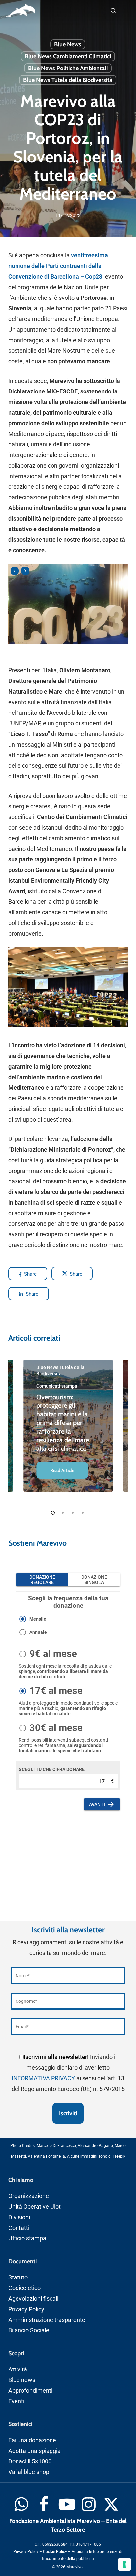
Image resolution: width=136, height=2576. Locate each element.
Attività (18, 2369)
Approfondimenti (30, 2391)
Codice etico (24, 2288)
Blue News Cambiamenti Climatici (68, 56)
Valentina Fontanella (46, 2156)
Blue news (22, 2380)
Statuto (18, 2277)
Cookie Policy (55, 2552)
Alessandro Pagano (95, 2146)
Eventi (16, 2401)
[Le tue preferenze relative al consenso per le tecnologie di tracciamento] (124, 2564)
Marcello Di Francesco (56, 2146)
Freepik (119, 2156)
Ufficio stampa (27, 2238)
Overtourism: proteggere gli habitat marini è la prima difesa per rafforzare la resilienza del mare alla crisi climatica (63, 1423)
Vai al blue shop (29, 2472)
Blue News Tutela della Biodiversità (68, 80)
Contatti (19, 2228)
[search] (113, 11)
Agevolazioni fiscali (33, 2299)
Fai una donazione (32, 2440)
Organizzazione (29, 2196)
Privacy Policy (26, 2309)
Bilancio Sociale (29, 2330)
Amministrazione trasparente (47, 2320)
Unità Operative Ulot (34, 2207)
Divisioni (19, 2217)
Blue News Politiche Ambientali (68, 68)
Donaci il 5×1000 (30, 2461)
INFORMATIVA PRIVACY (43, 2078)
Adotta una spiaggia (34, 2451)
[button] (126, 11)
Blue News (68, 44)
